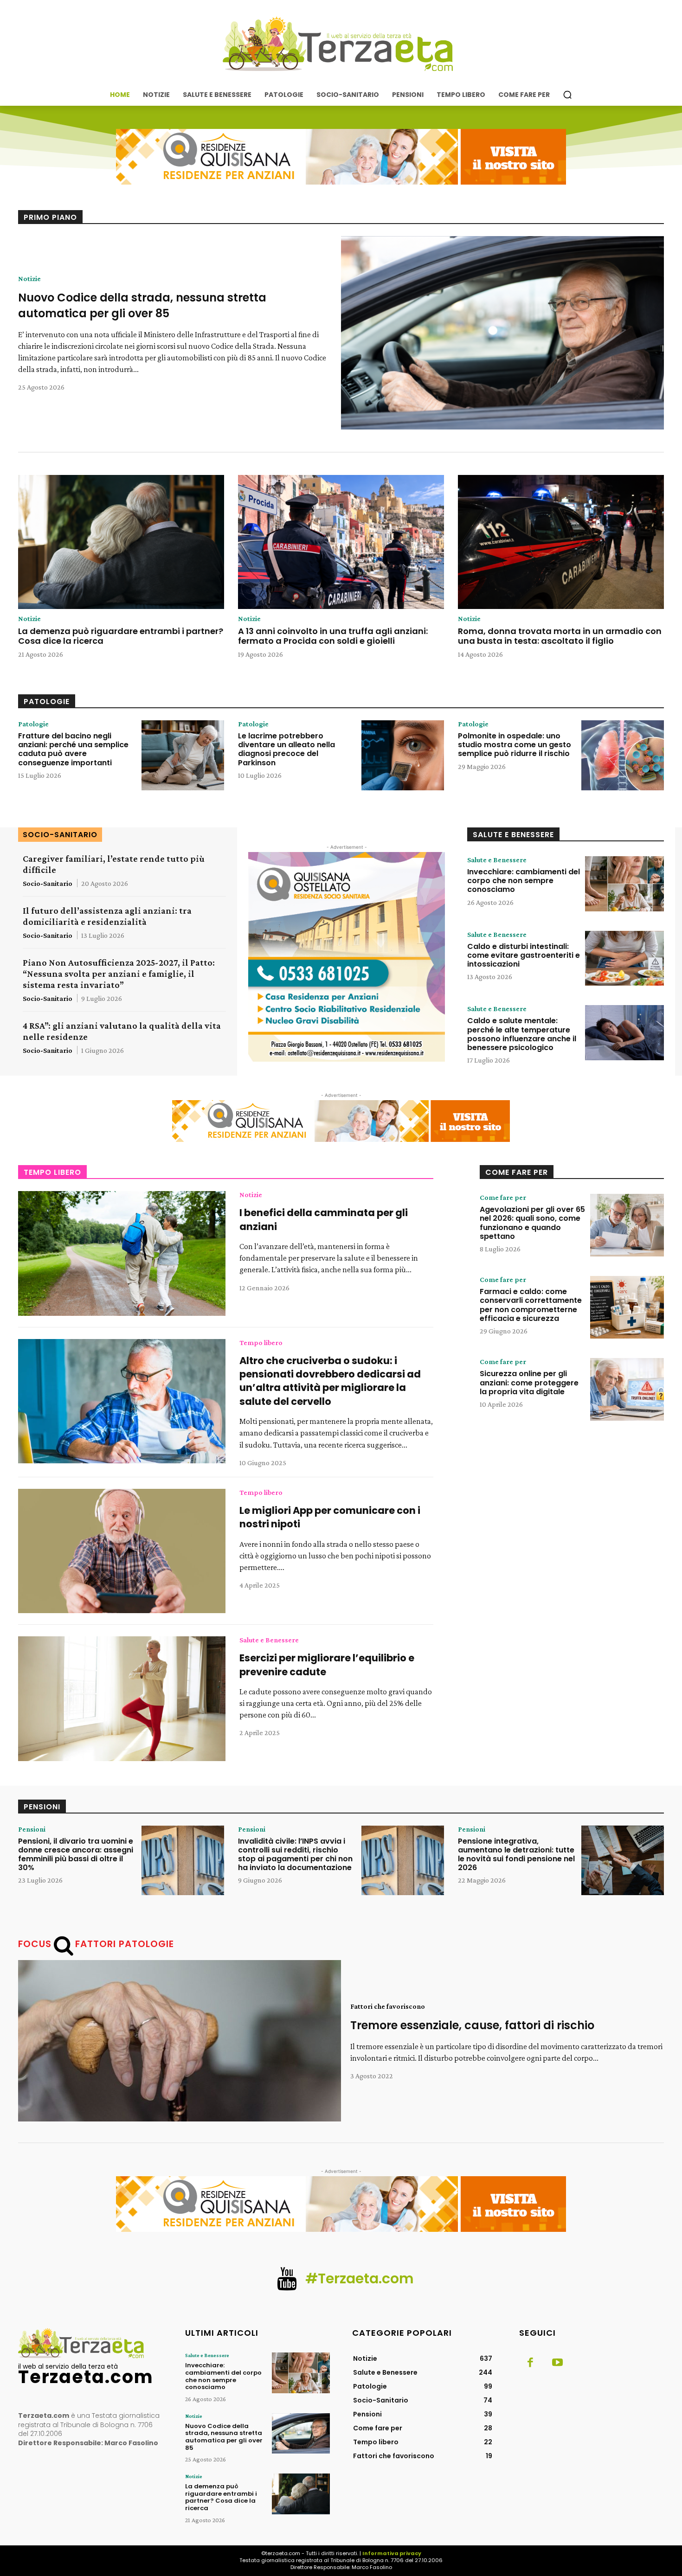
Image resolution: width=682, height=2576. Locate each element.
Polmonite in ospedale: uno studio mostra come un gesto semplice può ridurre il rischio (515, 745)
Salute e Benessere (497, 860)
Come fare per (503, 1198)
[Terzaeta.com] (341, 44)
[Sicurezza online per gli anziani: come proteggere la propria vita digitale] (627, 1389)
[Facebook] (530, 2363)
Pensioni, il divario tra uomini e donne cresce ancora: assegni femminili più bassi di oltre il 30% (76, 1855)
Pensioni (32, 1829)
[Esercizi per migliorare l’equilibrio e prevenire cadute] (122, 1698)
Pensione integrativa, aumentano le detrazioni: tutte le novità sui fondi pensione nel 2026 (516, 1855)
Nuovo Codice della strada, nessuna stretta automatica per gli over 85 (142, 305)
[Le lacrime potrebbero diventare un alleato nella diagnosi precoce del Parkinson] (403, 755)
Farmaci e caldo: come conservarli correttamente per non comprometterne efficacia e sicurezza (531, 1305)
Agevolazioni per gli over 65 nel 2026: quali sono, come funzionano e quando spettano (532, 1223)
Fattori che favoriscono (388, 2006)
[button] (567, 95)
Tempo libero (261, 1343)
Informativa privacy (392, 2553)
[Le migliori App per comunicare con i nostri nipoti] (122, 1551)
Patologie (33, 724)
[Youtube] (557, 2363)
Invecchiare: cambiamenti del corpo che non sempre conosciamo (524, 881)
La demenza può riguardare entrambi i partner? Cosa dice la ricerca (121, 636)
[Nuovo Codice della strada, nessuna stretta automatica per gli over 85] (502, 333)
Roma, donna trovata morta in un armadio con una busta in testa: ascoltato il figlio (560, 636)
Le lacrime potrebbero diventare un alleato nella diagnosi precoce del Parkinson (286, 749)
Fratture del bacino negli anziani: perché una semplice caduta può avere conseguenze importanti (73, 749)
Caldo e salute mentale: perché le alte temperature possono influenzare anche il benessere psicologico (522, 1034)
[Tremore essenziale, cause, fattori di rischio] (180, 2041)
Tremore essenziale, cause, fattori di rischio (472, 2025)
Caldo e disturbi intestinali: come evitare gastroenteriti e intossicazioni (524, 955)
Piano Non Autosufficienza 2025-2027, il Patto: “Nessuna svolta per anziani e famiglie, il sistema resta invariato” (119, 974)
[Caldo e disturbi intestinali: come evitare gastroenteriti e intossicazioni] (624, 958)
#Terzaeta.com (360, 2278)
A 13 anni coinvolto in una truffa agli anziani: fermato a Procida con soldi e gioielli (333, 636)
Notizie (29, 279)
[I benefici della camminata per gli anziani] (122, 1253)
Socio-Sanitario (48, 883)
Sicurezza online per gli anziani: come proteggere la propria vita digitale (529, 1382)
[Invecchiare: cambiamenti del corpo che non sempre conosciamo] (624, 884)
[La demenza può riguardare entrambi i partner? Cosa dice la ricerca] (121, 542)
